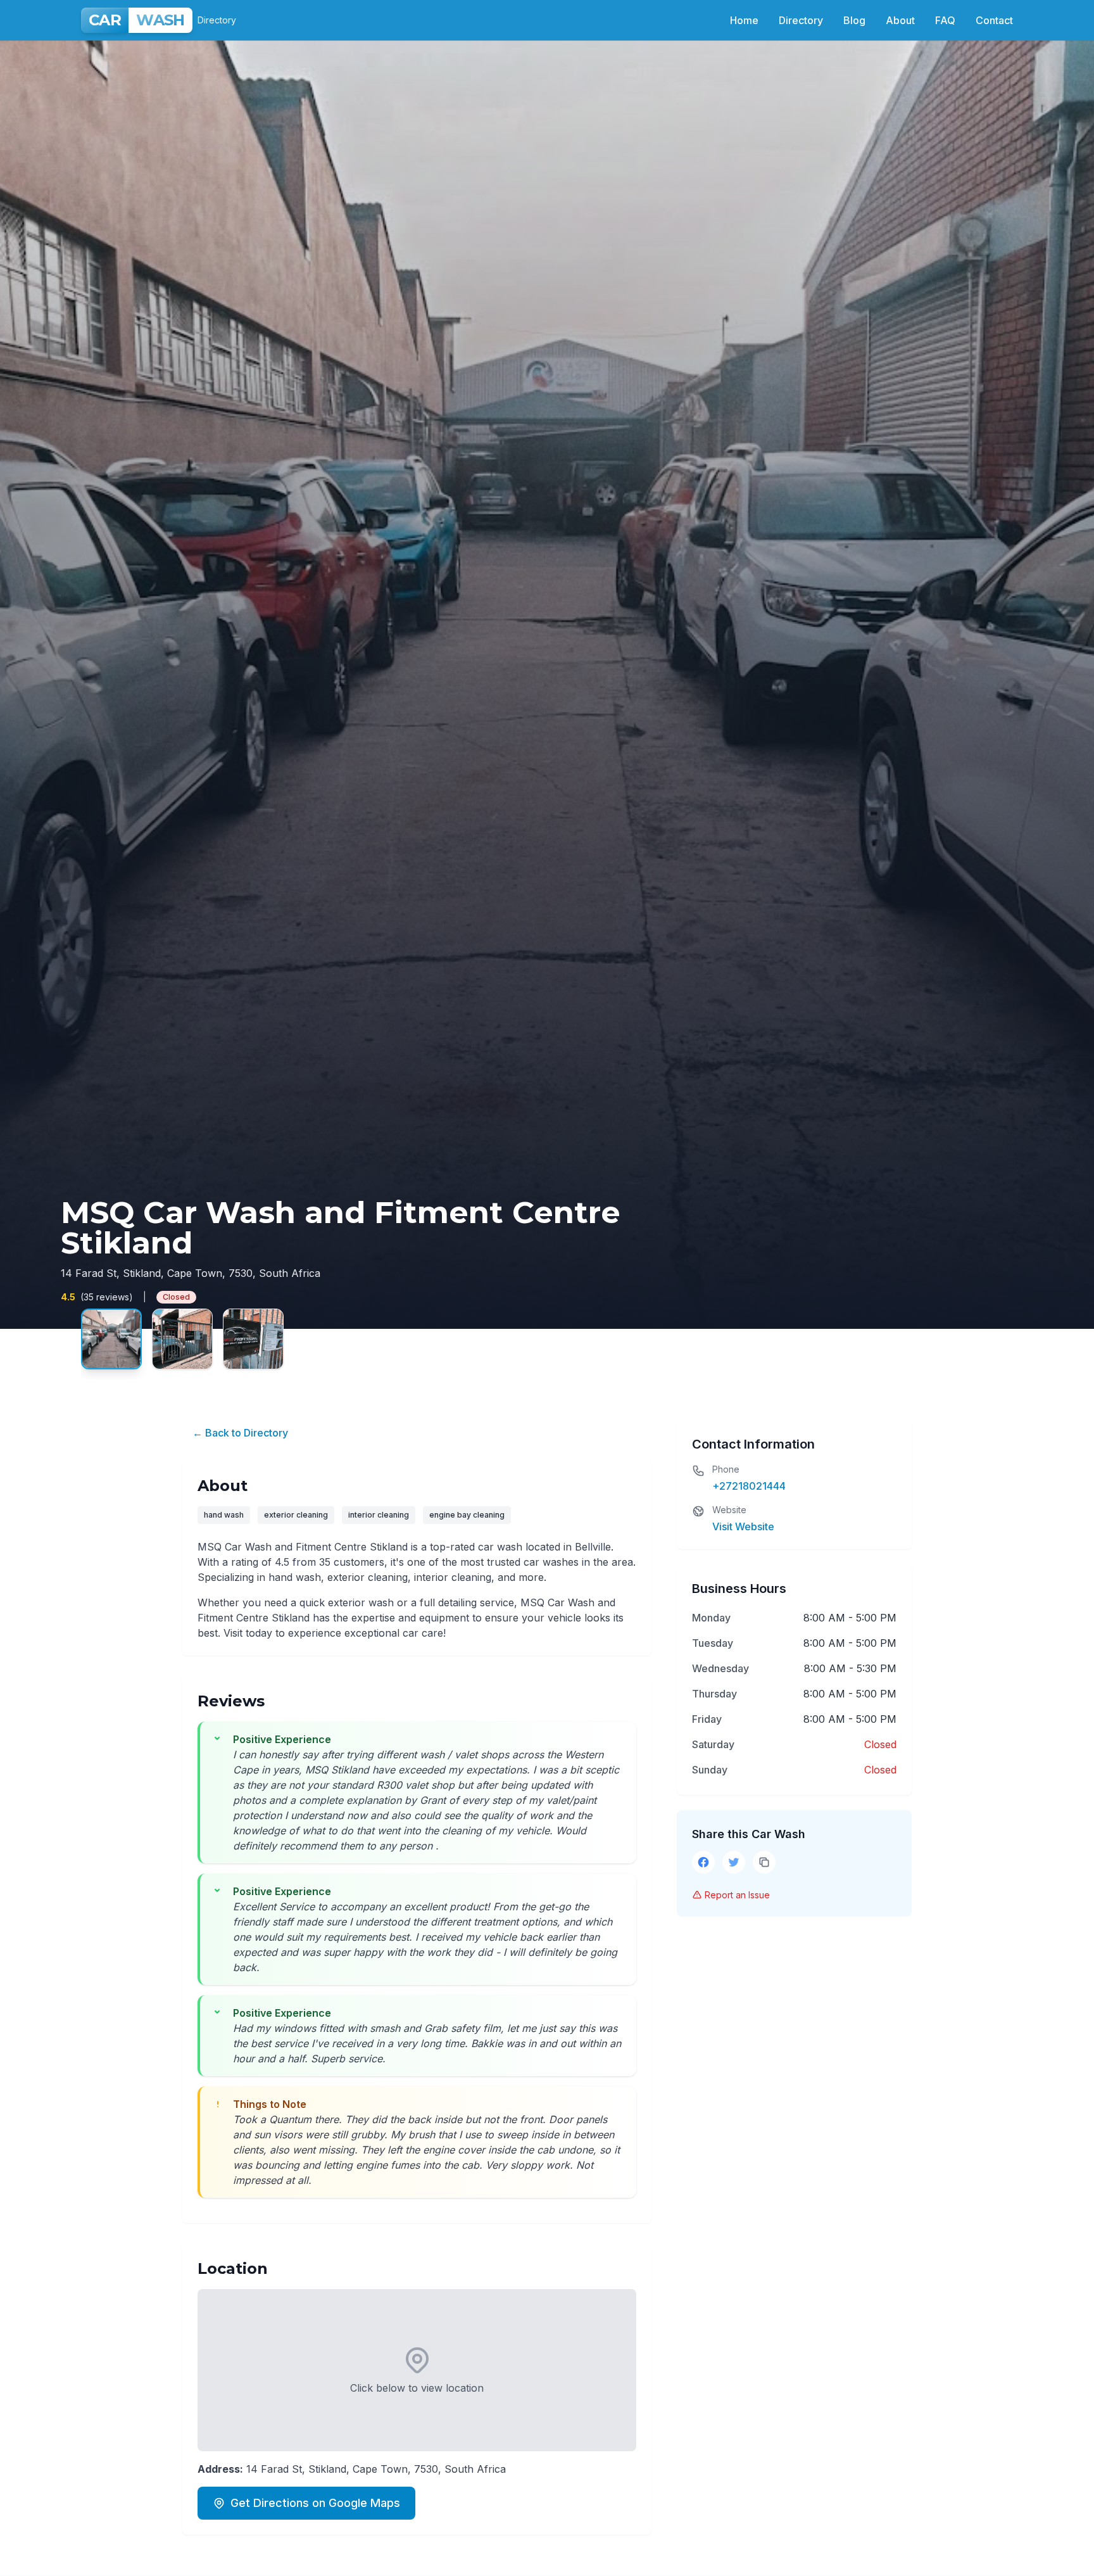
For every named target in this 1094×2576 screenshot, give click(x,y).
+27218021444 (749, 1486)
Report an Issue (737, 1895)
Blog (854, 20)
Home (744, 20)
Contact (994, 20)
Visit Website (743, 1526)
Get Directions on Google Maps (315, 2503)
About (900, 20)
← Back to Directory (240, 1433)
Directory (801, 20)
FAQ (945, 20)
